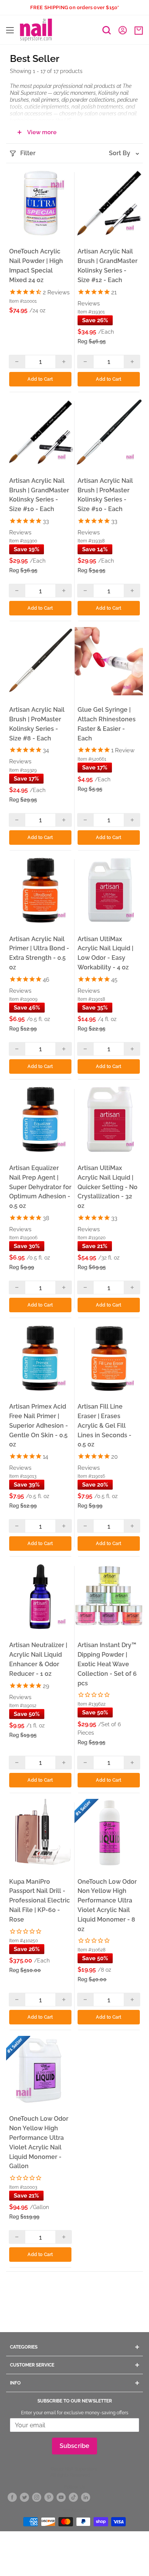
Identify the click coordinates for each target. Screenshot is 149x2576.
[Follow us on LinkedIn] (86, 2497)
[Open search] (107, 30)
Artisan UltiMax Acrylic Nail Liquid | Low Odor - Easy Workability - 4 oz (105, 953)
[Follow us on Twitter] (24, 2497)
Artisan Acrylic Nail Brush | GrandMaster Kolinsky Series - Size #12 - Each (108, 265)
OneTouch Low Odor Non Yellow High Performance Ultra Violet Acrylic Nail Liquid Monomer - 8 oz (107, 1905)
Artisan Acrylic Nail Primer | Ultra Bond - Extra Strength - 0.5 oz (39, 953)
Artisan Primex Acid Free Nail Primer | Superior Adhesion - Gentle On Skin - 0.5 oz (39, 1425)
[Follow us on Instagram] (37, 2497)
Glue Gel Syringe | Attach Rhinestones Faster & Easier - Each (107, 724)
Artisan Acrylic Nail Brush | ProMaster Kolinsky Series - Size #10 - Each (105, 495)
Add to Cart (40, 379)
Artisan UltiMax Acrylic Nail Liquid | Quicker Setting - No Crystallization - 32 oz (108, 1187)
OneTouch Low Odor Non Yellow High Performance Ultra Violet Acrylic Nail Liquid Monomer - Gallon (39, 2142)
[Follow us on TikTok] (73, 2497)
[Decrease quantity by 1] (17, 362)
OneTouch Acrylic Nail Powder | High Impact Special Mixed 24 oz (36, 265)
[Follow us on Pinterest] (49, 2497)
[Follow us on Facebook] (12, 2497)
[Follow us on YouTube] (61, 2497)
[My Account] (123, 30)
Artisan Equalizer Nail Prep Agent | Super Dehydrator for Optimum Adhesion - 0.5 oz (40, 1187)
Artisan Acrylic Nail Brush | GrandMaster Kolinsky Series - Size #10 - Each (39, 495)
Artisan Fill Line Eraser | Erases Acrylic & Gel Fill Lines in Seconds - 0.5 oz (104, 1425)
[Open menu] (10, 30)
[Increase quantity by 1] (64, 362)
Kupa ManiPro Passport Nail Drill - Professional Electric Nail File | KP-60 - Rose (40, 1901)
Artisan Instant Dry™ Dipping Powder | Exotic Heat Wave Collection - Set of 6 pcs (107, 1664)
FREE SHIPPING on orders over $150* (75, 7)
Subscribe (75, 2446)
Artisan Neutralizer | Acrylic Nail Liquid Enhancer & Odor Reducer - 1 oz (38, 1659)
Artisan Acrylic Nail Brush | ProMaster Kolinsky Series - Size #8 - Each (37, 724)
